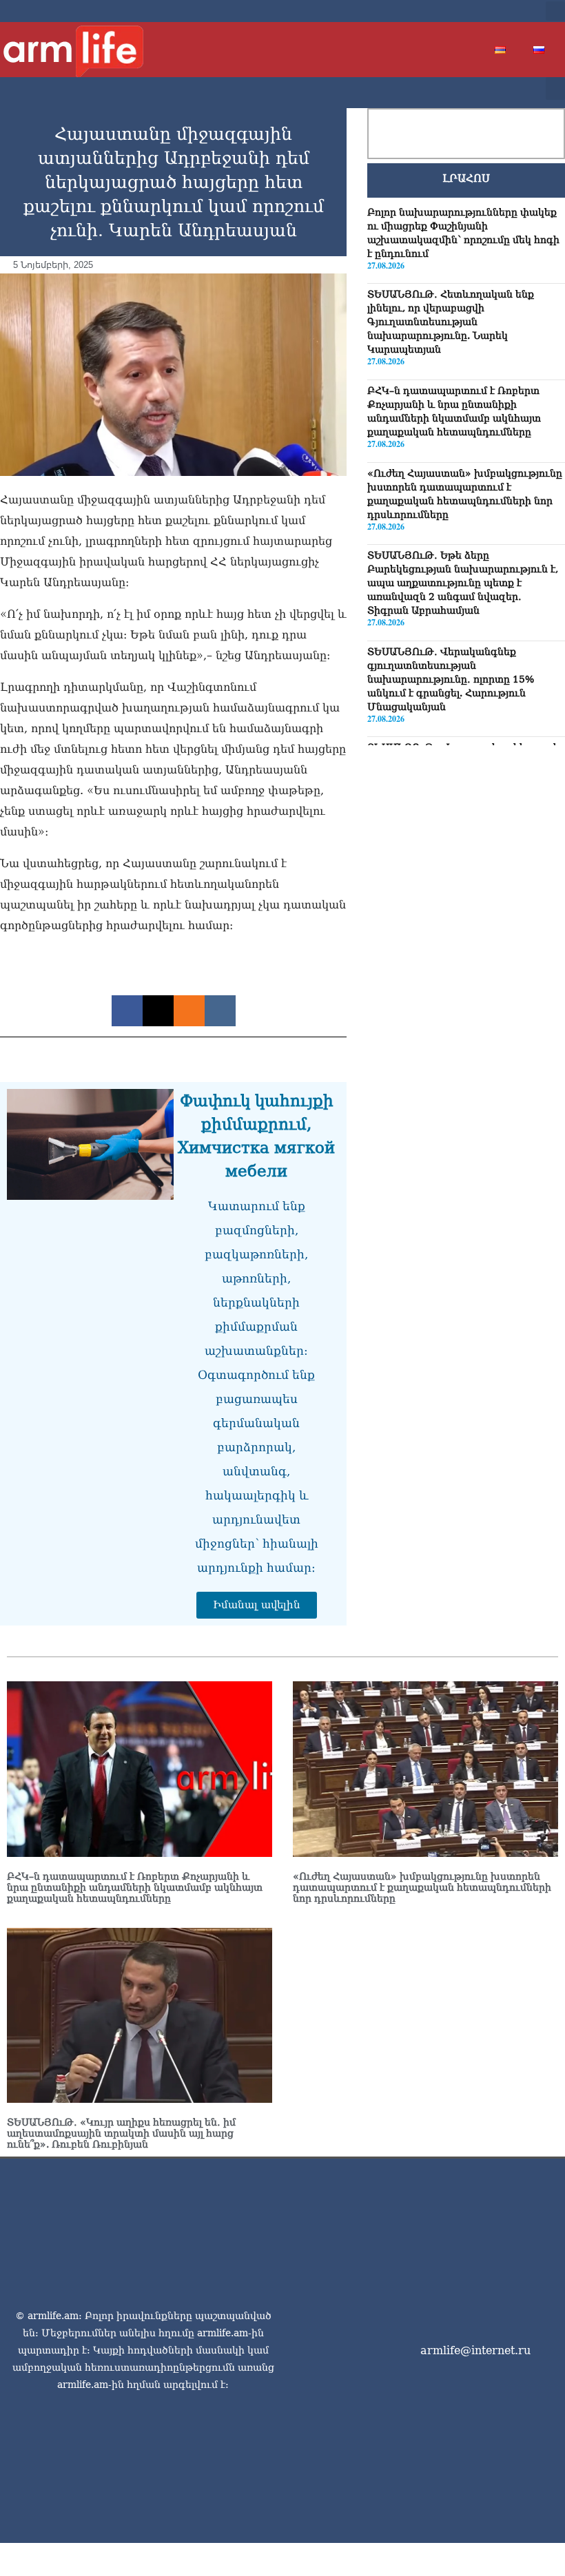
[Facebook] (453, 11)
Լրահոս (466, 178)
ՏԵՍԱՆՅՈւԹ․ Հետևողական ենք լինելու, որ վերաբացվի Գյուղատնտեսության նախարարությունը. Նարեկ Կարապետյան (451, 322)
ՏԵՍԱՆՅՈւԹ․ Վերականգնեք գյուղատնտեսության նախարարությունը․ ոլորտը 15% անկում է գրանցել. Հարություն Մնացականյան (451, 679)
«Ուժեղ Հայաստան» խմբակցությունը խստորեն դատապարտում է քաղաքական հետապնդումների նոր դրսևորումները (422, 1887)
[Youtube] (497, 11)
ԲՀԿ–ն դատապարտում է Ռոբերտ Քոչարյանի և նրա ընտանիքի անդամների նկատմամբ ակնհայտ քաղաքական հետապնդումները (135, 1887)
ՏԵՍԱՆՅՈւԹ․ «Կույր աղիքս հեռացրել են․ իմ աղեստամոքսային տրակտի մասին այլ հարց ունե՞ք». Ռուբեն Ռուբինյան (121, 2133)
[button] (555, 11)
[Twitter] (475, 11)
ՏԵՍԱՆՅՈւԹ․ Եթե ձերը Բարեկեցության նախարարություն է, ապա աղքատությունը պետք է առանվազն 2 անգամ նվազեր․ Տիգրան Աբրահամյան (463, 583)
